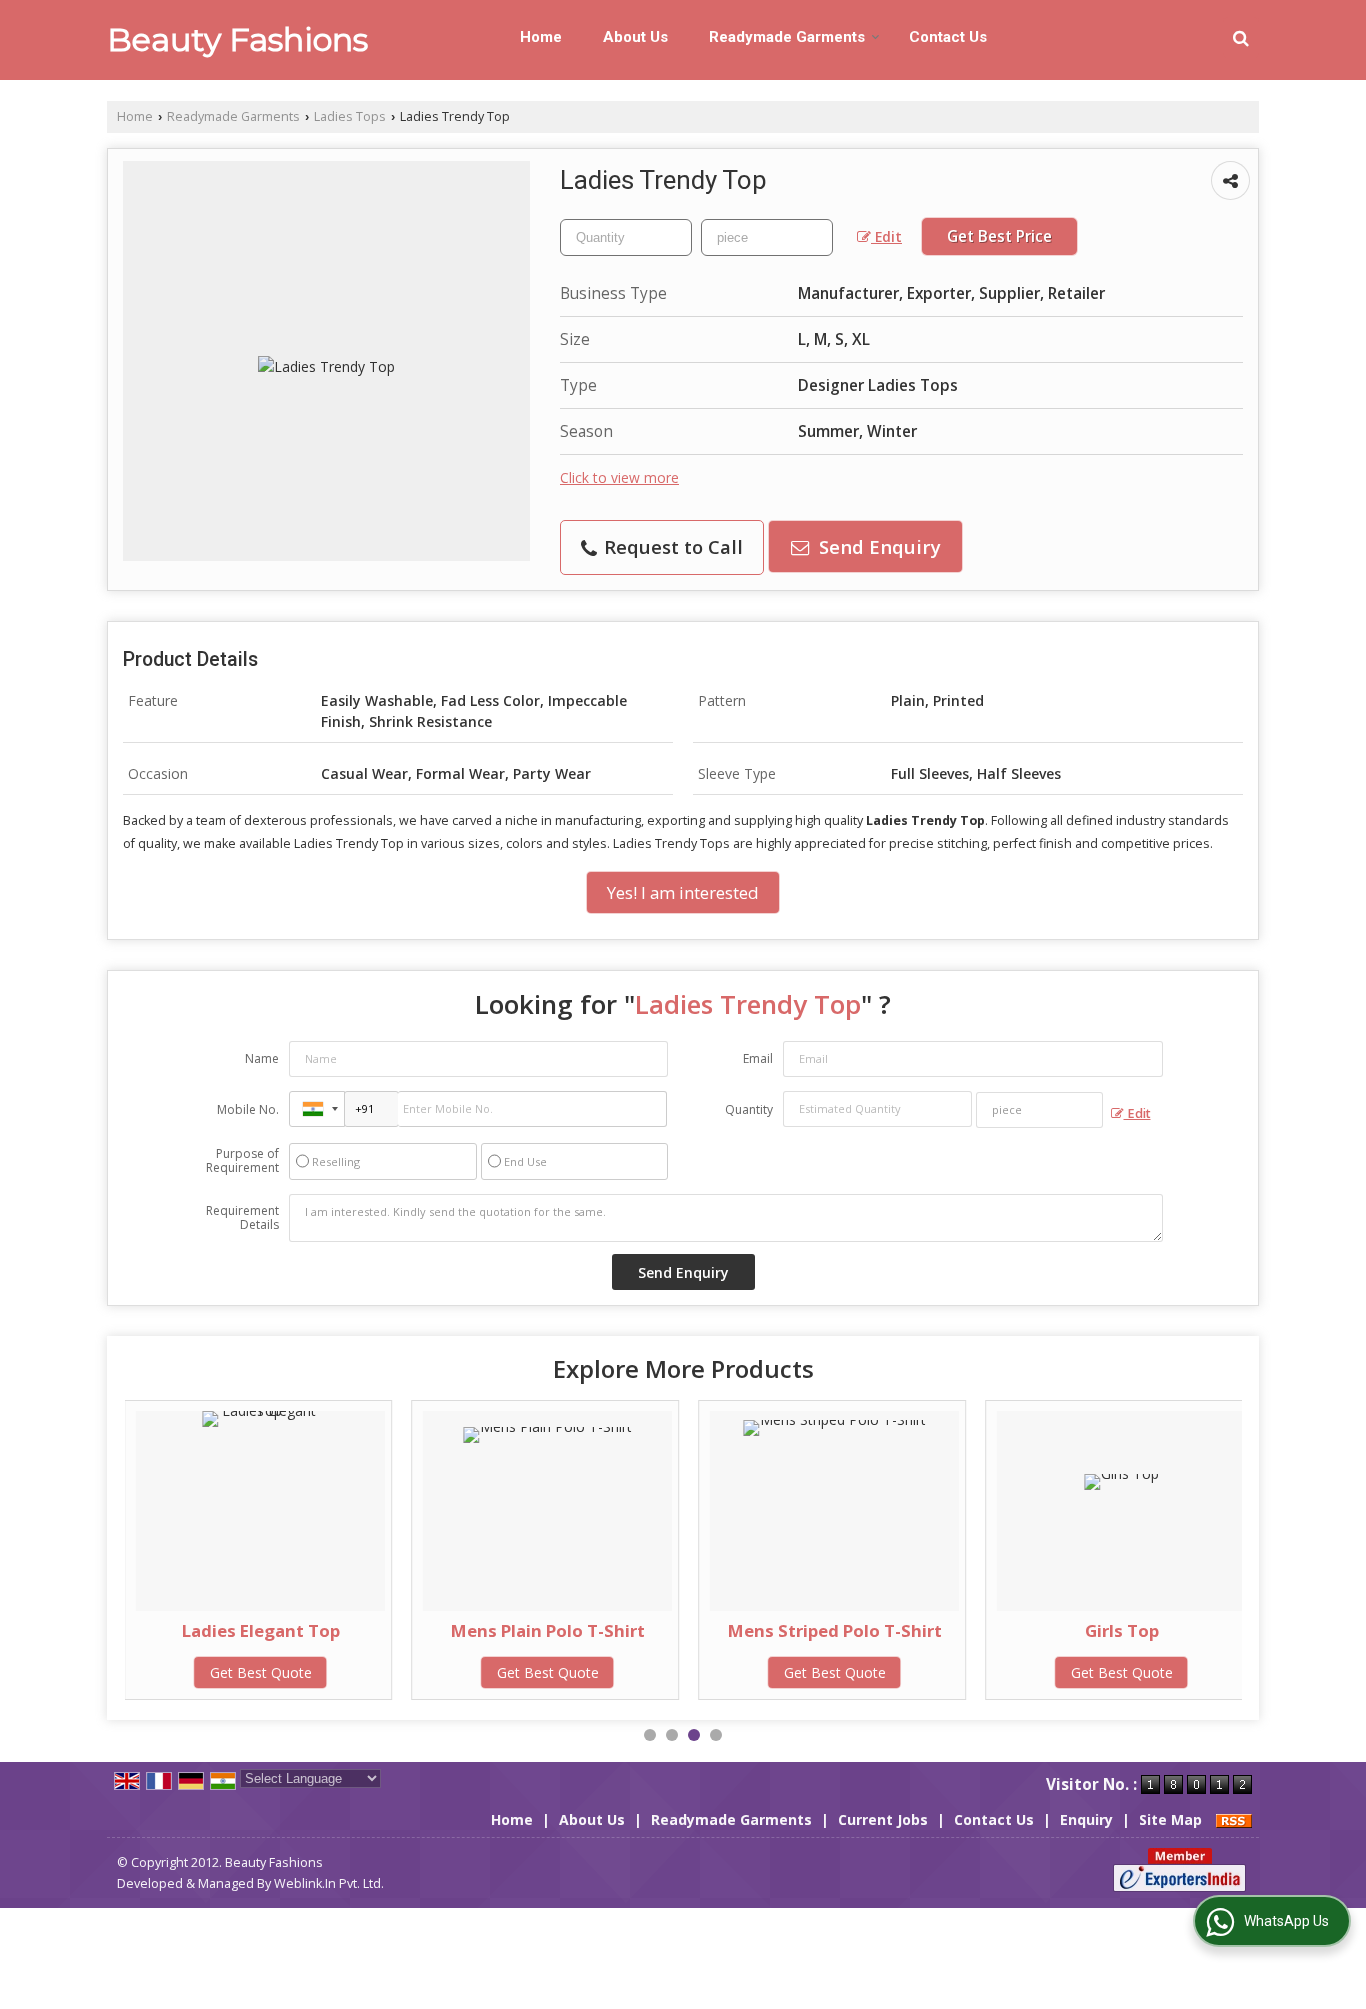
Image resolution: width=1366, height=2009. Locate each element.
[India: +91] (317, 1109)
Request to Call (671, 546)
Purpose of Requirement (242, 1161)
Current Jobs (883, 1819)
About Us (635, 37)
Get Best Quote (261, 1672)
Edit (886, 236)
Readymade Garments (787, 37)
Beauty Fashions (237, 40)
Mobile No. (248, 1109)
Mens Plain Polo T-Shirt (548, 1630)
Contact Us (948, 37)
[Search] (1241, 37)
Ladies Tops (350, 116)
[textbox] (767, 237)
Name (262, 1058)
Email (758, 1058)
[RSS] (1234, 1819)
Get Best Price (999, 236)
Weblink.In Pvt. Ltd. (329, 1883)
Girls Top (1122, 1630)
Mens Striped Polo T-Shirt (835, 1630)
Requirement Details (242, 1218)
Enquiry (1086, 1819)
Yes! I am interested (683, 892)
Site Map (1170, 1819)
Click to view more (619, 477)
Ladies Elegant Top (261, 1630)
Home (541, 37)
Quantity (749, 1109)
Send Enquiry (877, 546)
